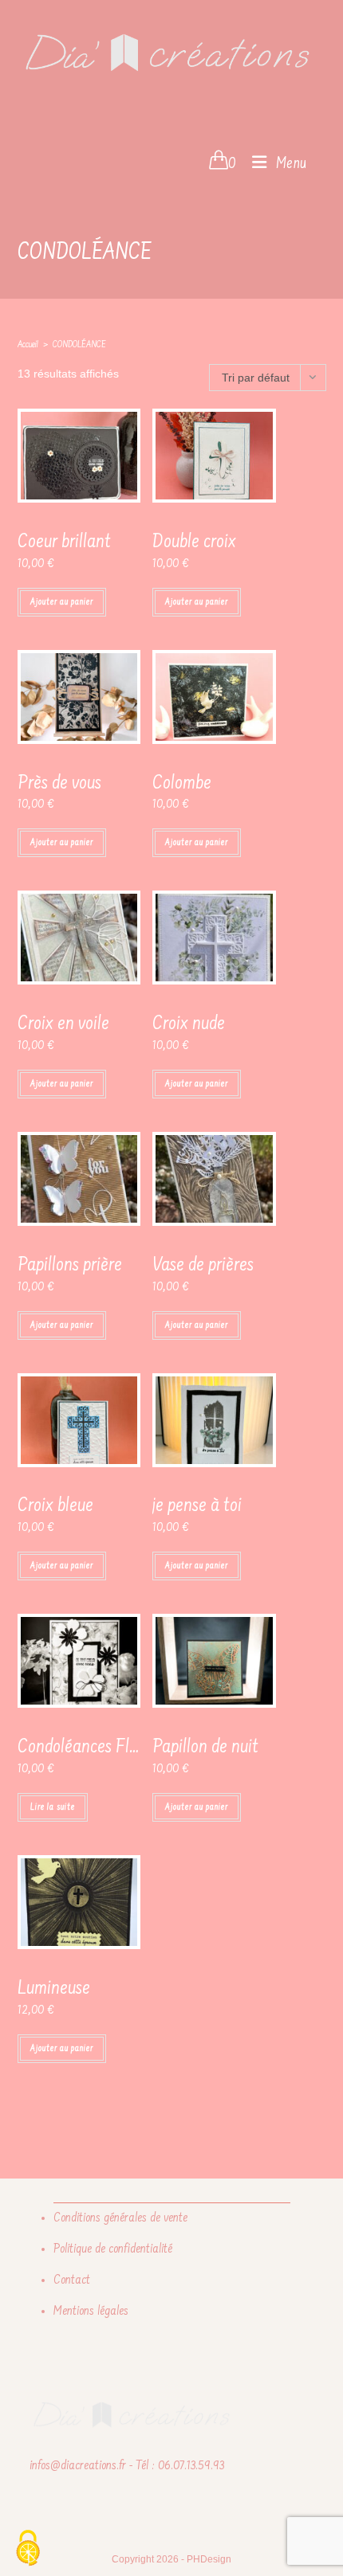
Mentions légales (91, 2312)
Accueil (28, 345)
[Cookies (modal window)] (28, 2549)
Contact (72, 2280)
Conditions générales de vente (120, 2218)
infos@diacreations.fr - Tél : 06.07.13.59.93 (127, 2466)
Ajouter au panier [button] (62, 602)
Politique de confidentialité (113, 2249)
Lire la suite (53, 1807)
